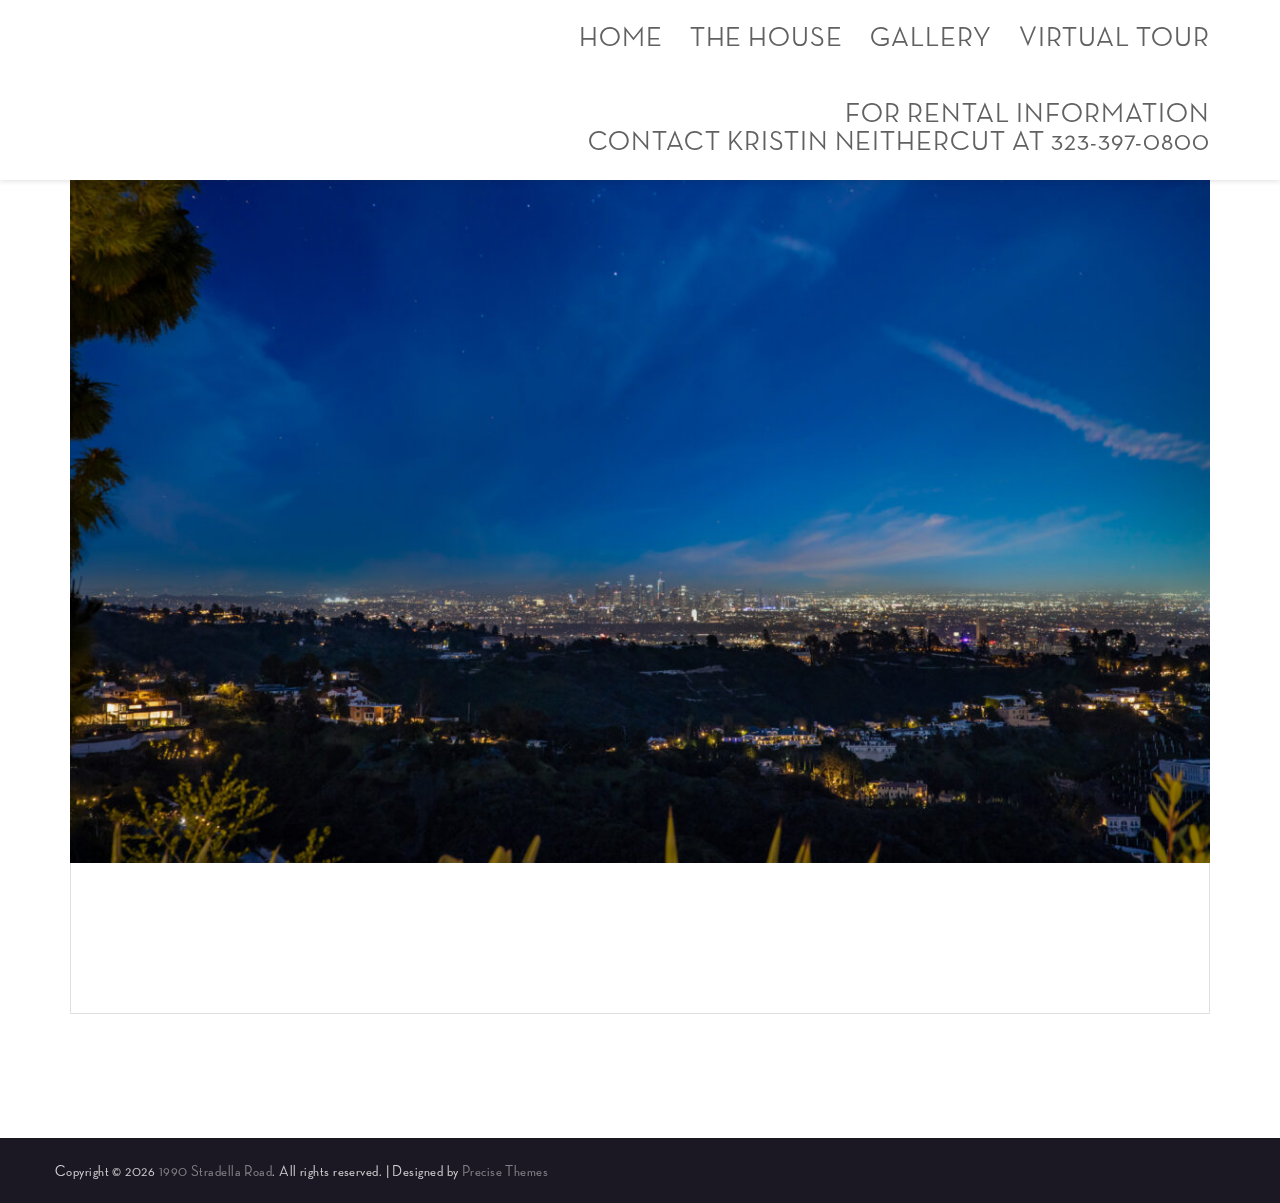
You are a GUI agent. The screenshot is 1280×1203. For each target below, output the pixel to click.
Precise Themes (505, 1171)
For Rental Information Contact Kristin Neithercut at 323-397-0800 (899, 128)
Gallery (931, 38)
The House (767, 38)
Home (621, 38)
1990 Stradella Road (216, 1171)
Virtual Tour (1114, 38)
